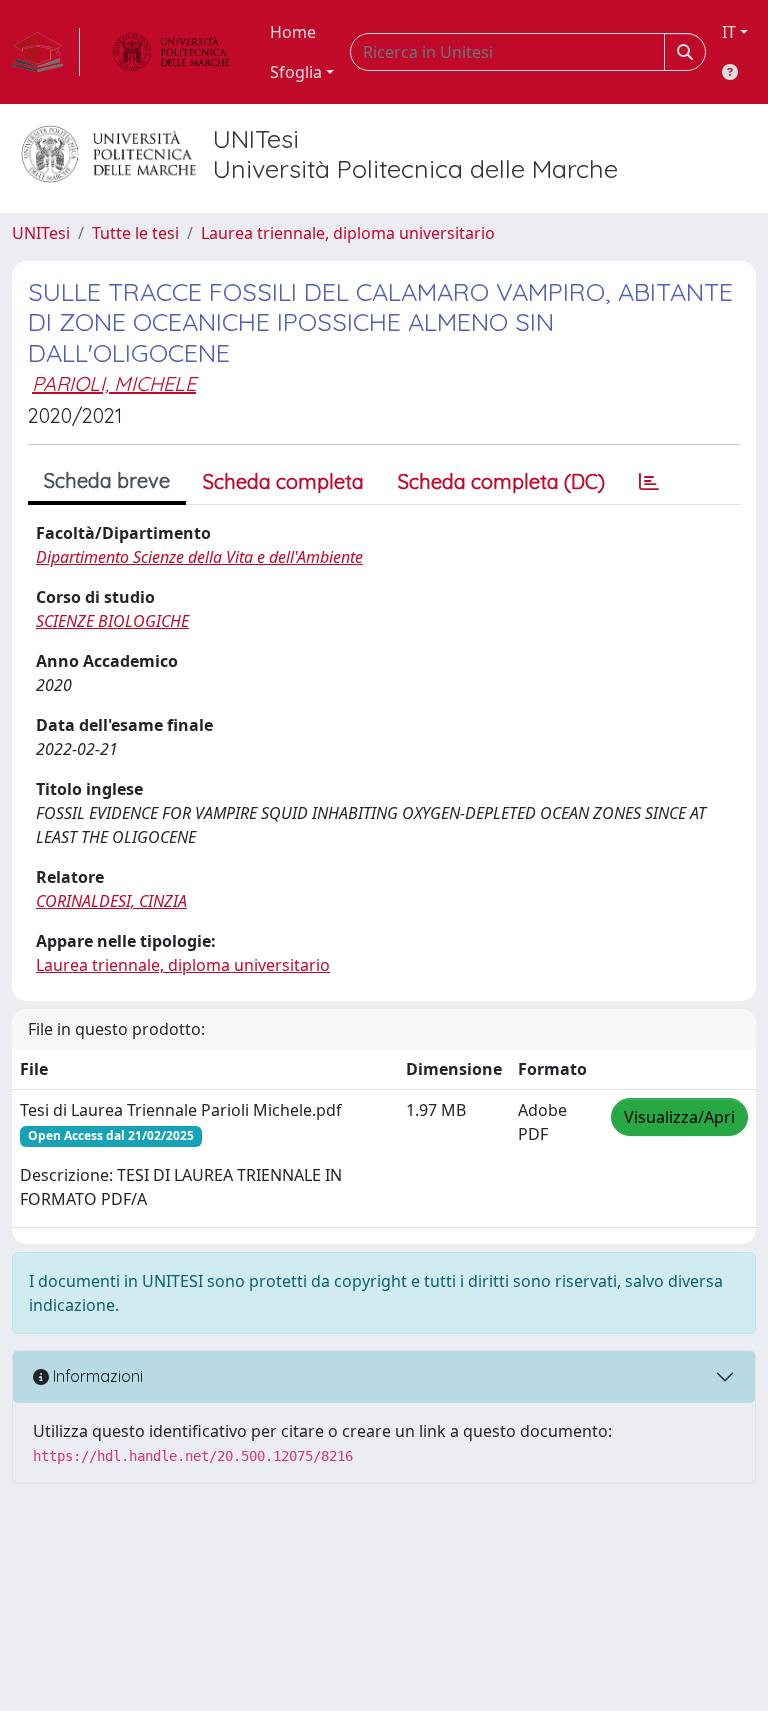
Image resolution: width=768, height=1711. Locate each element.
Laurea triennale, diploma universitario (348, 233)
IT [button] (729, 32)
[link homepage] (46, 52)
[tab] (649, 482)
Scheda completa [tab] (283, 481)
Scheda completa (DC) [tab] (501, 481)
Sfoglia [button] (296, 72)
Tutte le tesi (135, 233)
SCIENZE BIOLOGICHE (112, 621)
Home (293, 32)
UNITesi (41, 233)
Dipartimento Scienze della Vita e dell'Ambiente (199, 557)
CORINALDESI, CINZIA (111, 901)
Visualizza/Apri (679, 1117)
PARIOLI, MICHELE (114, 383)
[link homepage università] (171, 52)
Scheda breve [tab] (107, 480)
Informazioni (96, 1376)
